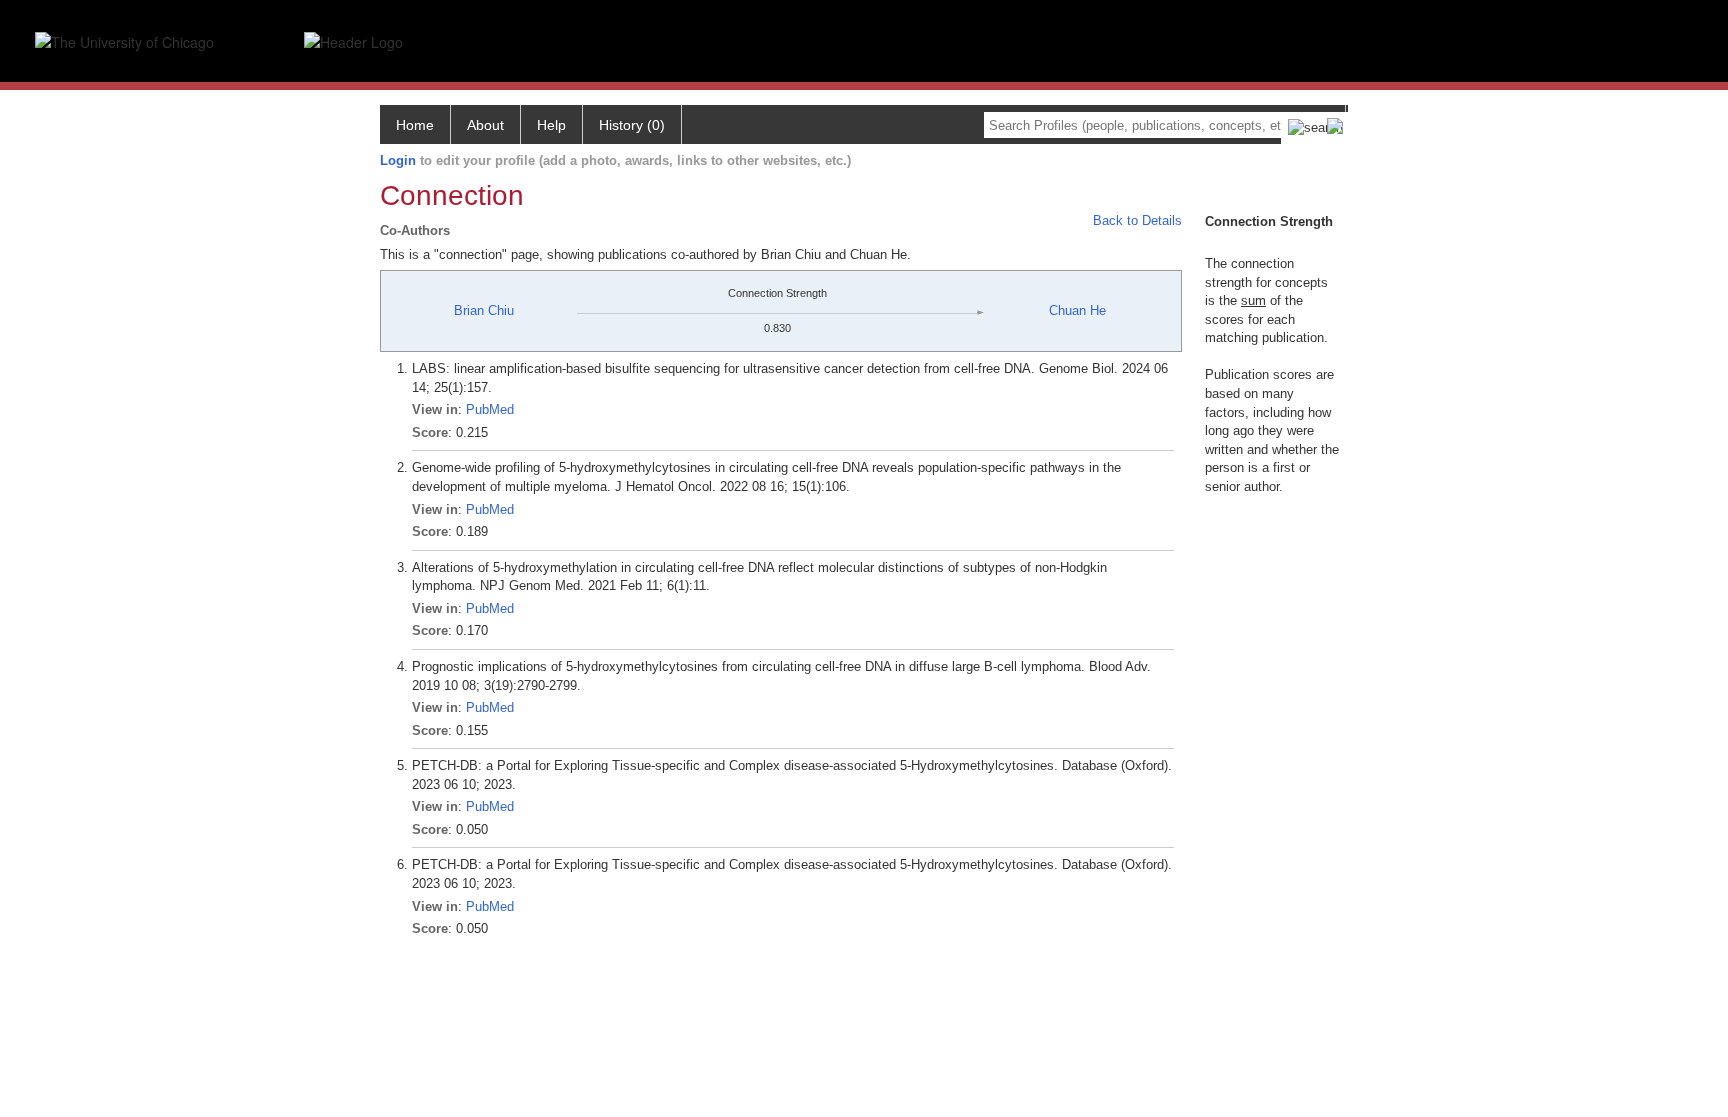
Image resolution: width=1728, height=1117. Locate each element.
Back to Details (1137, 220)
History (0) (632, 125)
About (485, 125)
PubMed (490, 409)
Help (551, 125)
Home (415, 125)
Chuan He (1077, 310)
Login (398, 160)
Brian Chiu (484, 310)
